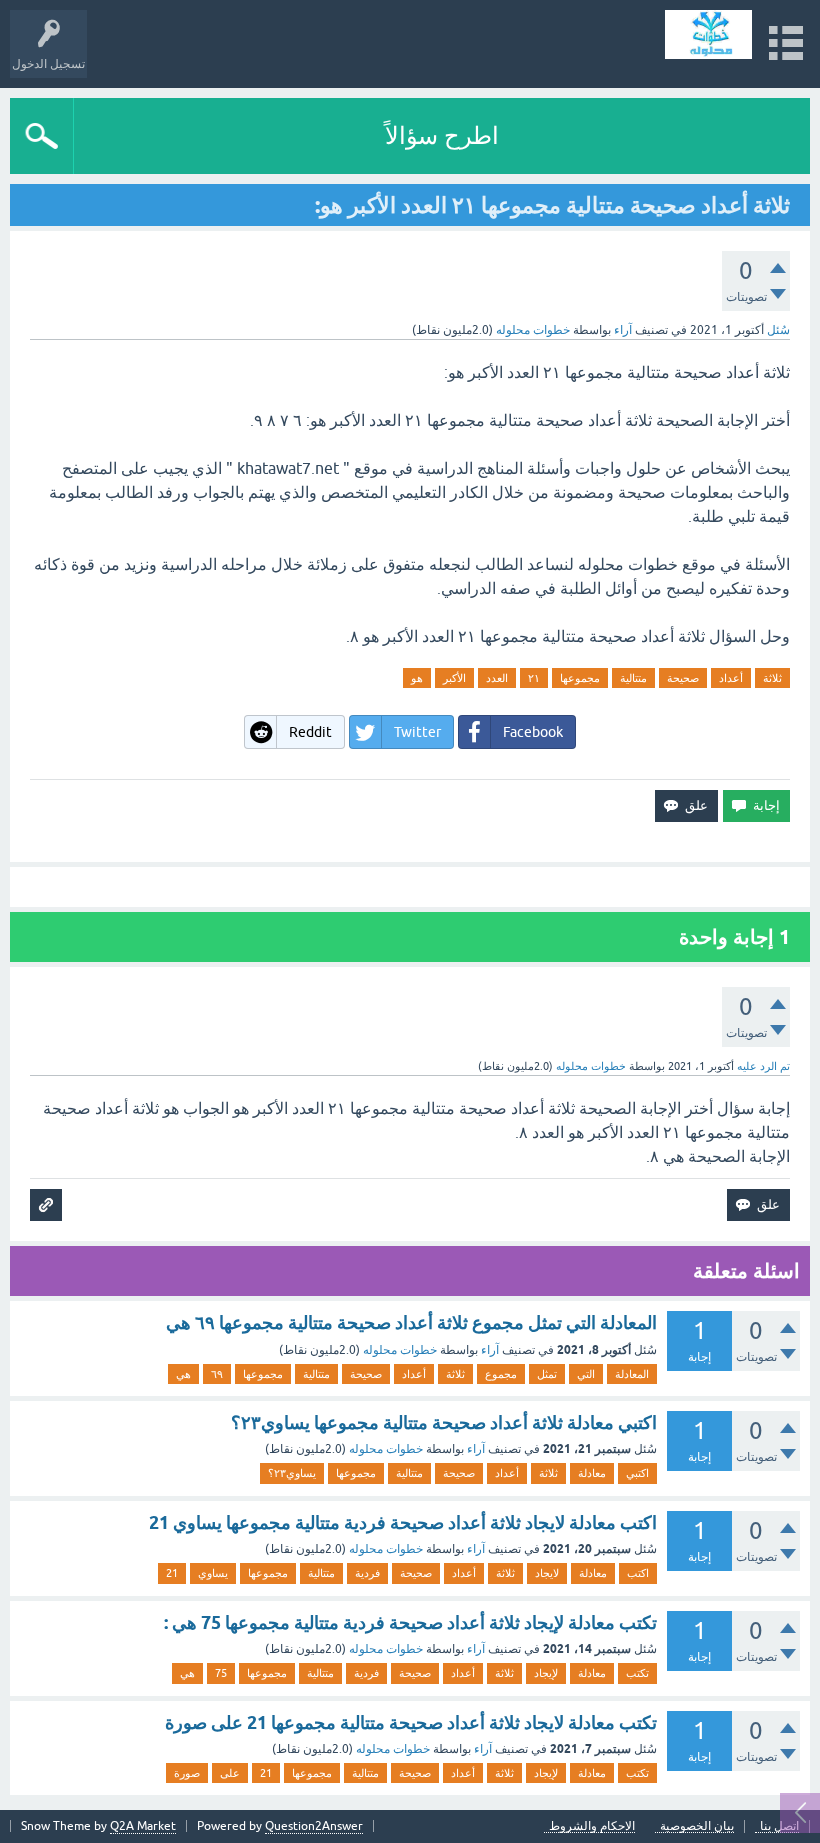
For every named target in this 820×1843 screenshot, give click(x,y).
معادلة (592, 1473)
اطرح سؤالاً (442, 135)
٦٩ (217, 1374)
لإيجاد (546, 1673)
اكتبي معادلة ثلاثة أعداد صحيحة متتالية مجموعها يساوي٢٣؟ (444, 1422)
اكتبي (637, 1473)
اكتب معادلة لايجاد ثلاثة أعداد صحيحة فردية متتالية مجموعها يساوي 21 (403, 1522)
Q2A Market (143, 1826)
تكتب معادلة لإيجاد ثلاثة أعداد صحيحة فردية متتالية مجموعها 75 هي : (410, 1622)
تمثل (547, 1374)
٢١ (534, 678)
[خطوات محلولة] (708, 34)
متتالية (633, 678)
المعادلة (632, 1374)
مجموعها (580, 678)
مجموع (501, 1374)
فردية (367, 1573)
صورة (187, 1773)
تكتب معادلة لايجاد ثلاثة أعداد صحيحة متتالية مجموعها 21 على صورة (411, 1722)
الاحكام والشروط (592, 1826)
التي (586, 1374)
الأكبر (454, 678)
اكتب (638, 1573)
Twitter (417, 732)
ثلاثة (772, 678)
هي (183, 1374)
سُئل (778, 330)
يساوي (213, 1573)
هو (417, 678)
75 (221, 1673)
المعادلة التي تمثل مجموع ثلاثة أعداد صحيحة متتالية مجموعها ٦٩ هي (411, 1322)
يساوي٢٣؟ (292, 1473)
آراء (623, 330)
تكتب (637, 1673)
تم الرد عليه (763, 1066)
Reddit (310, 732)
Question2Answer (314, 1826)
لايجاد (547, 1573)
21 (172, 1573)
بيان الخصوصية (697, 1826)
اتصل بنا (779, 1826)
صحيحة (683, 678)
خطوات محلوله (400, 1350)
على (230, 1773)
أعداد (731, 678)
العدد (497, 678)
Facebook (533, 732)
